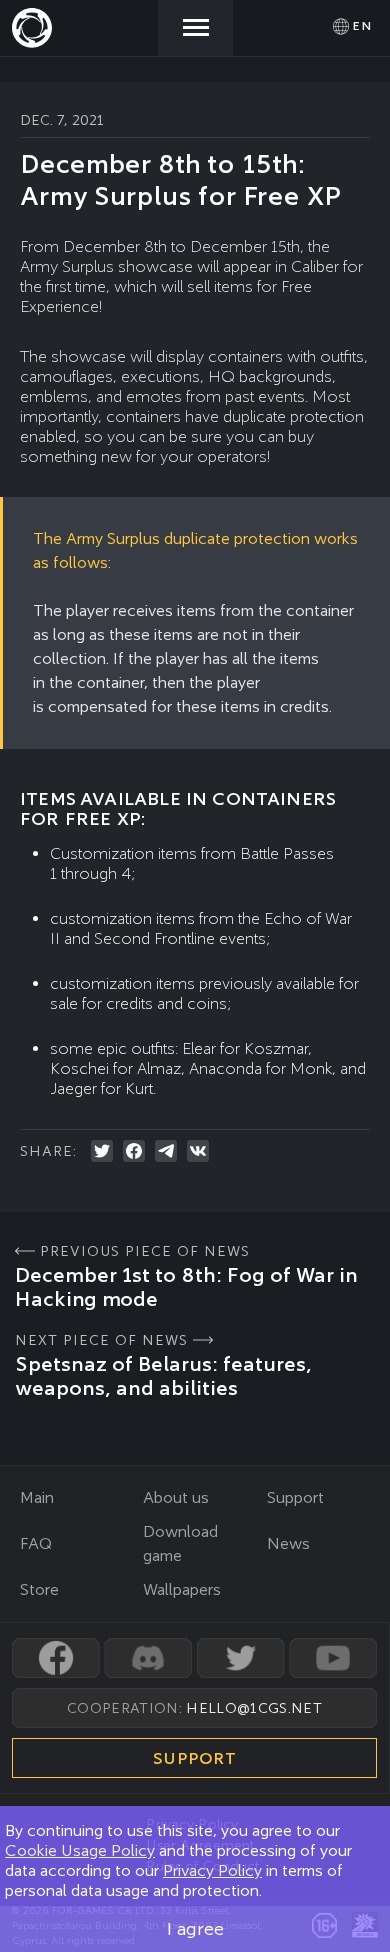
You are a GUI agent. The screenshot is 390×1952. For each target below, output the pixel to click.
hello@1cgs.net (253, 1708)
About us (176, 1497)
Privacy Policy (212, 1870)
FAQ (36, 1543)
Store (39, 1589)
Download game (180, 1543)
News (288, 1543)
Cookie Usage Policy (80, 1850)
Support (295, 1497)
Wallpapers (182, 1589)
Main (37, 1497)
